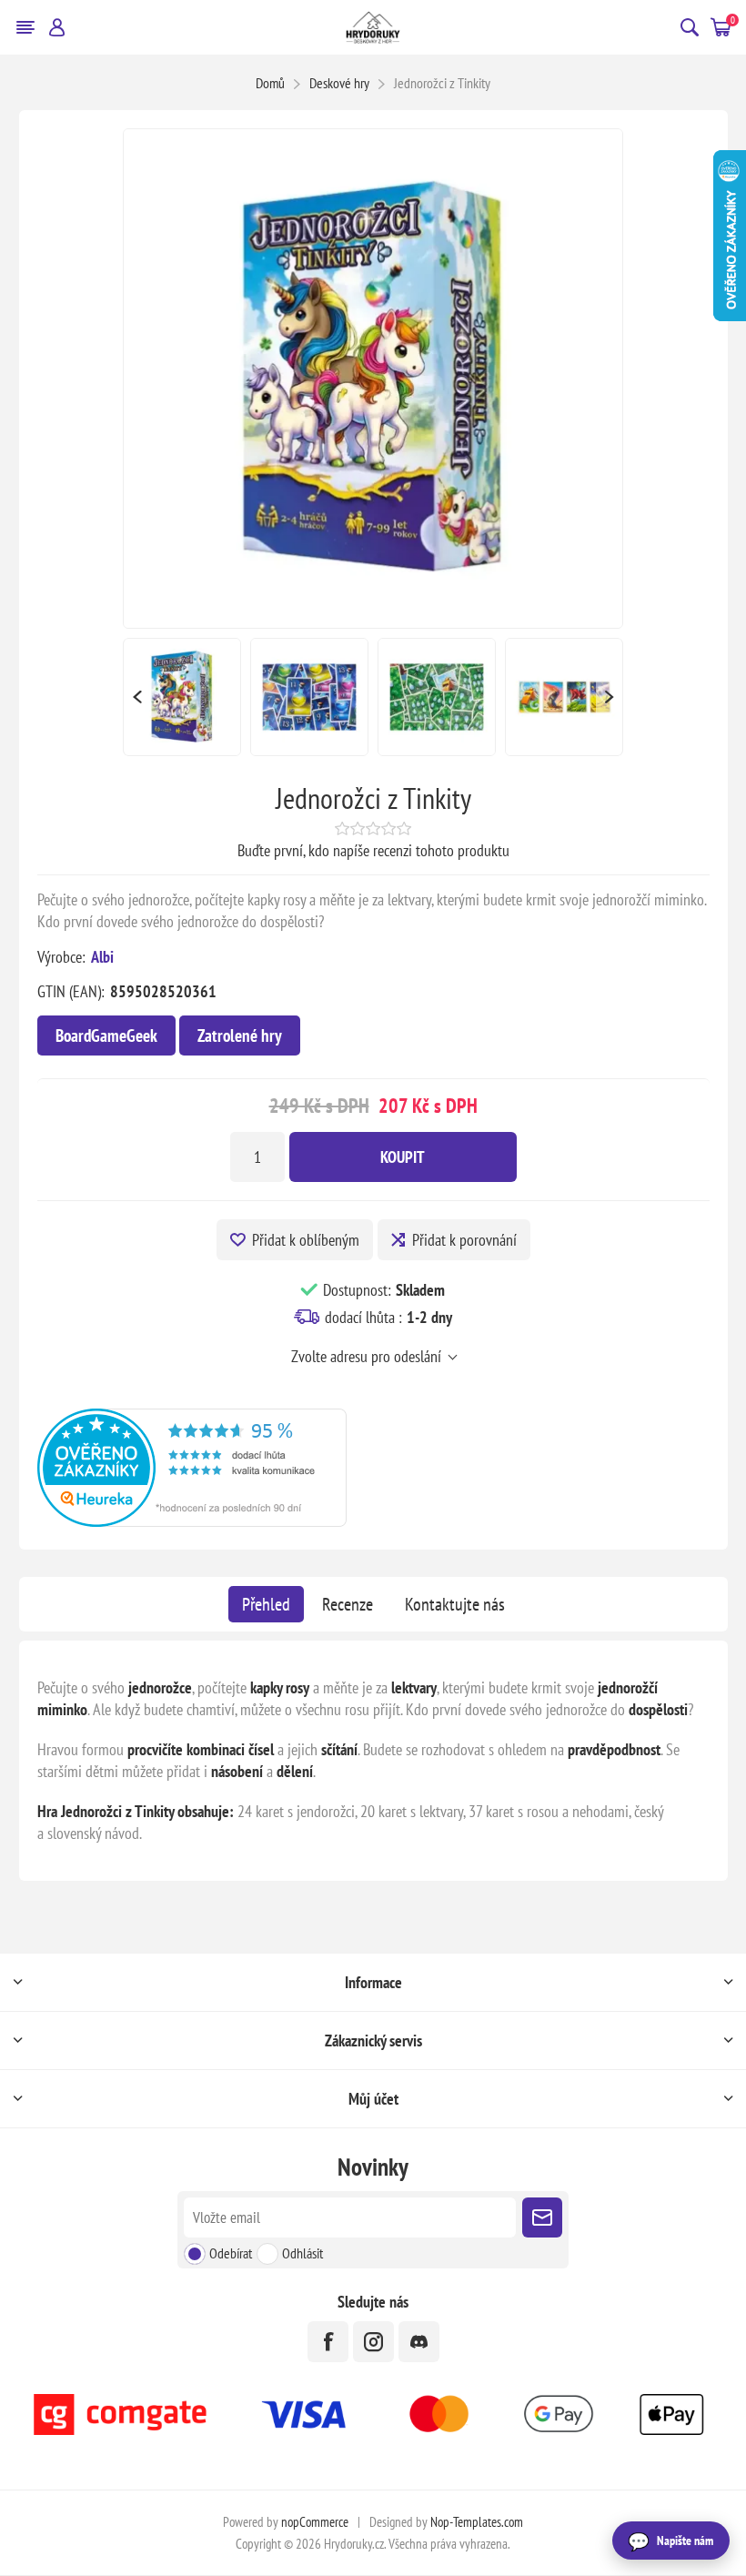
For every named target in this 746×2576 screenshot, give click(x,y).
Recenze (348, 1604)
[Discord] (419, 2342)
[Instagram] (373, 2342)
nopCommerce (315, 2522)
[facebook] (328, 2342)
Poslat (542, 2217)
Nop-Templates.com (477, 2522)
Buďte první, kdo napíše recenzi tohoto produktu (373, 850)
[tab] (266, 1604)
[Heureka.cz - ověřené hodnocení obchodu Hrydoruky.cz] (192, 1521)
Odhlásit (302, 2253)
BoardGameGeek (106, 1035)
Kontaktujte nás (455, 1604)
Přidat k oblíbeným (306, 1240)
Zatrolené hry (240, 1035)
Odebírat (231, 2253)
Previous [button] (136, 697)
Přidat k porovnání (464, 1240)
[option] (182, 697)
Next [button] (610, 697)
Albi (102, 957)
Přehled (266, 1604)
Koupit (403, 1157)
